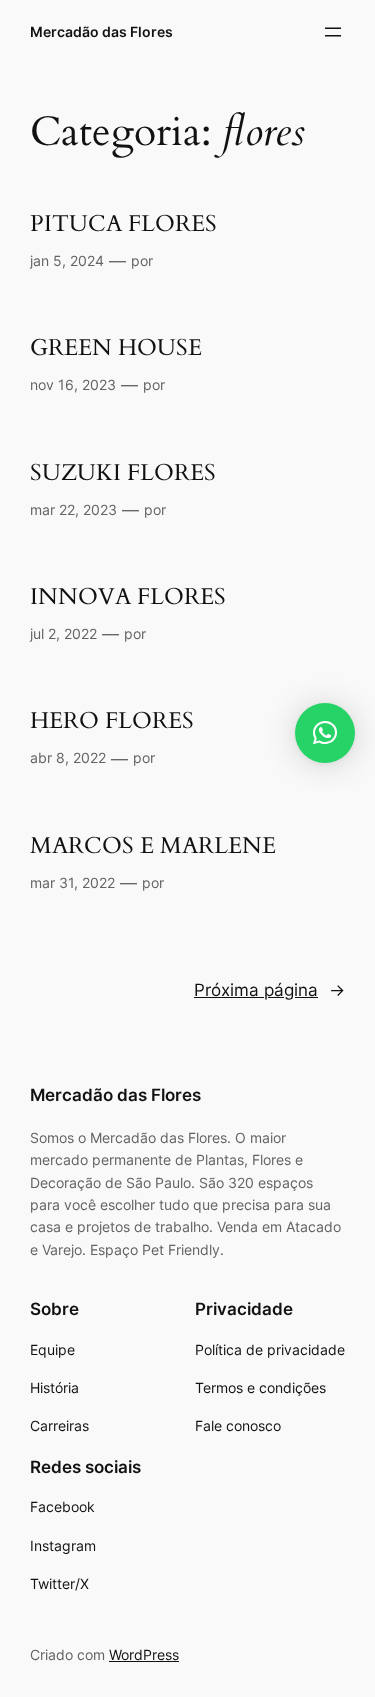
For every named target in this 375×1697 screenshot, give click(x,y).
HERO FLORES (112, 721)
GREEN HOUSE (116, 348)
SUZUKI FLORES (123, 473)
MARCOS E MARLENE (153, 846)
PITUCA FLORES (123, 224)
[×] (325, 733)
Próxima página (269, 990)
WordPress (144, 1654)
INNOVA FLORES (128, 597)
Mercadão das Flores (101, 31)
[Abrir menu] (333, 32)
